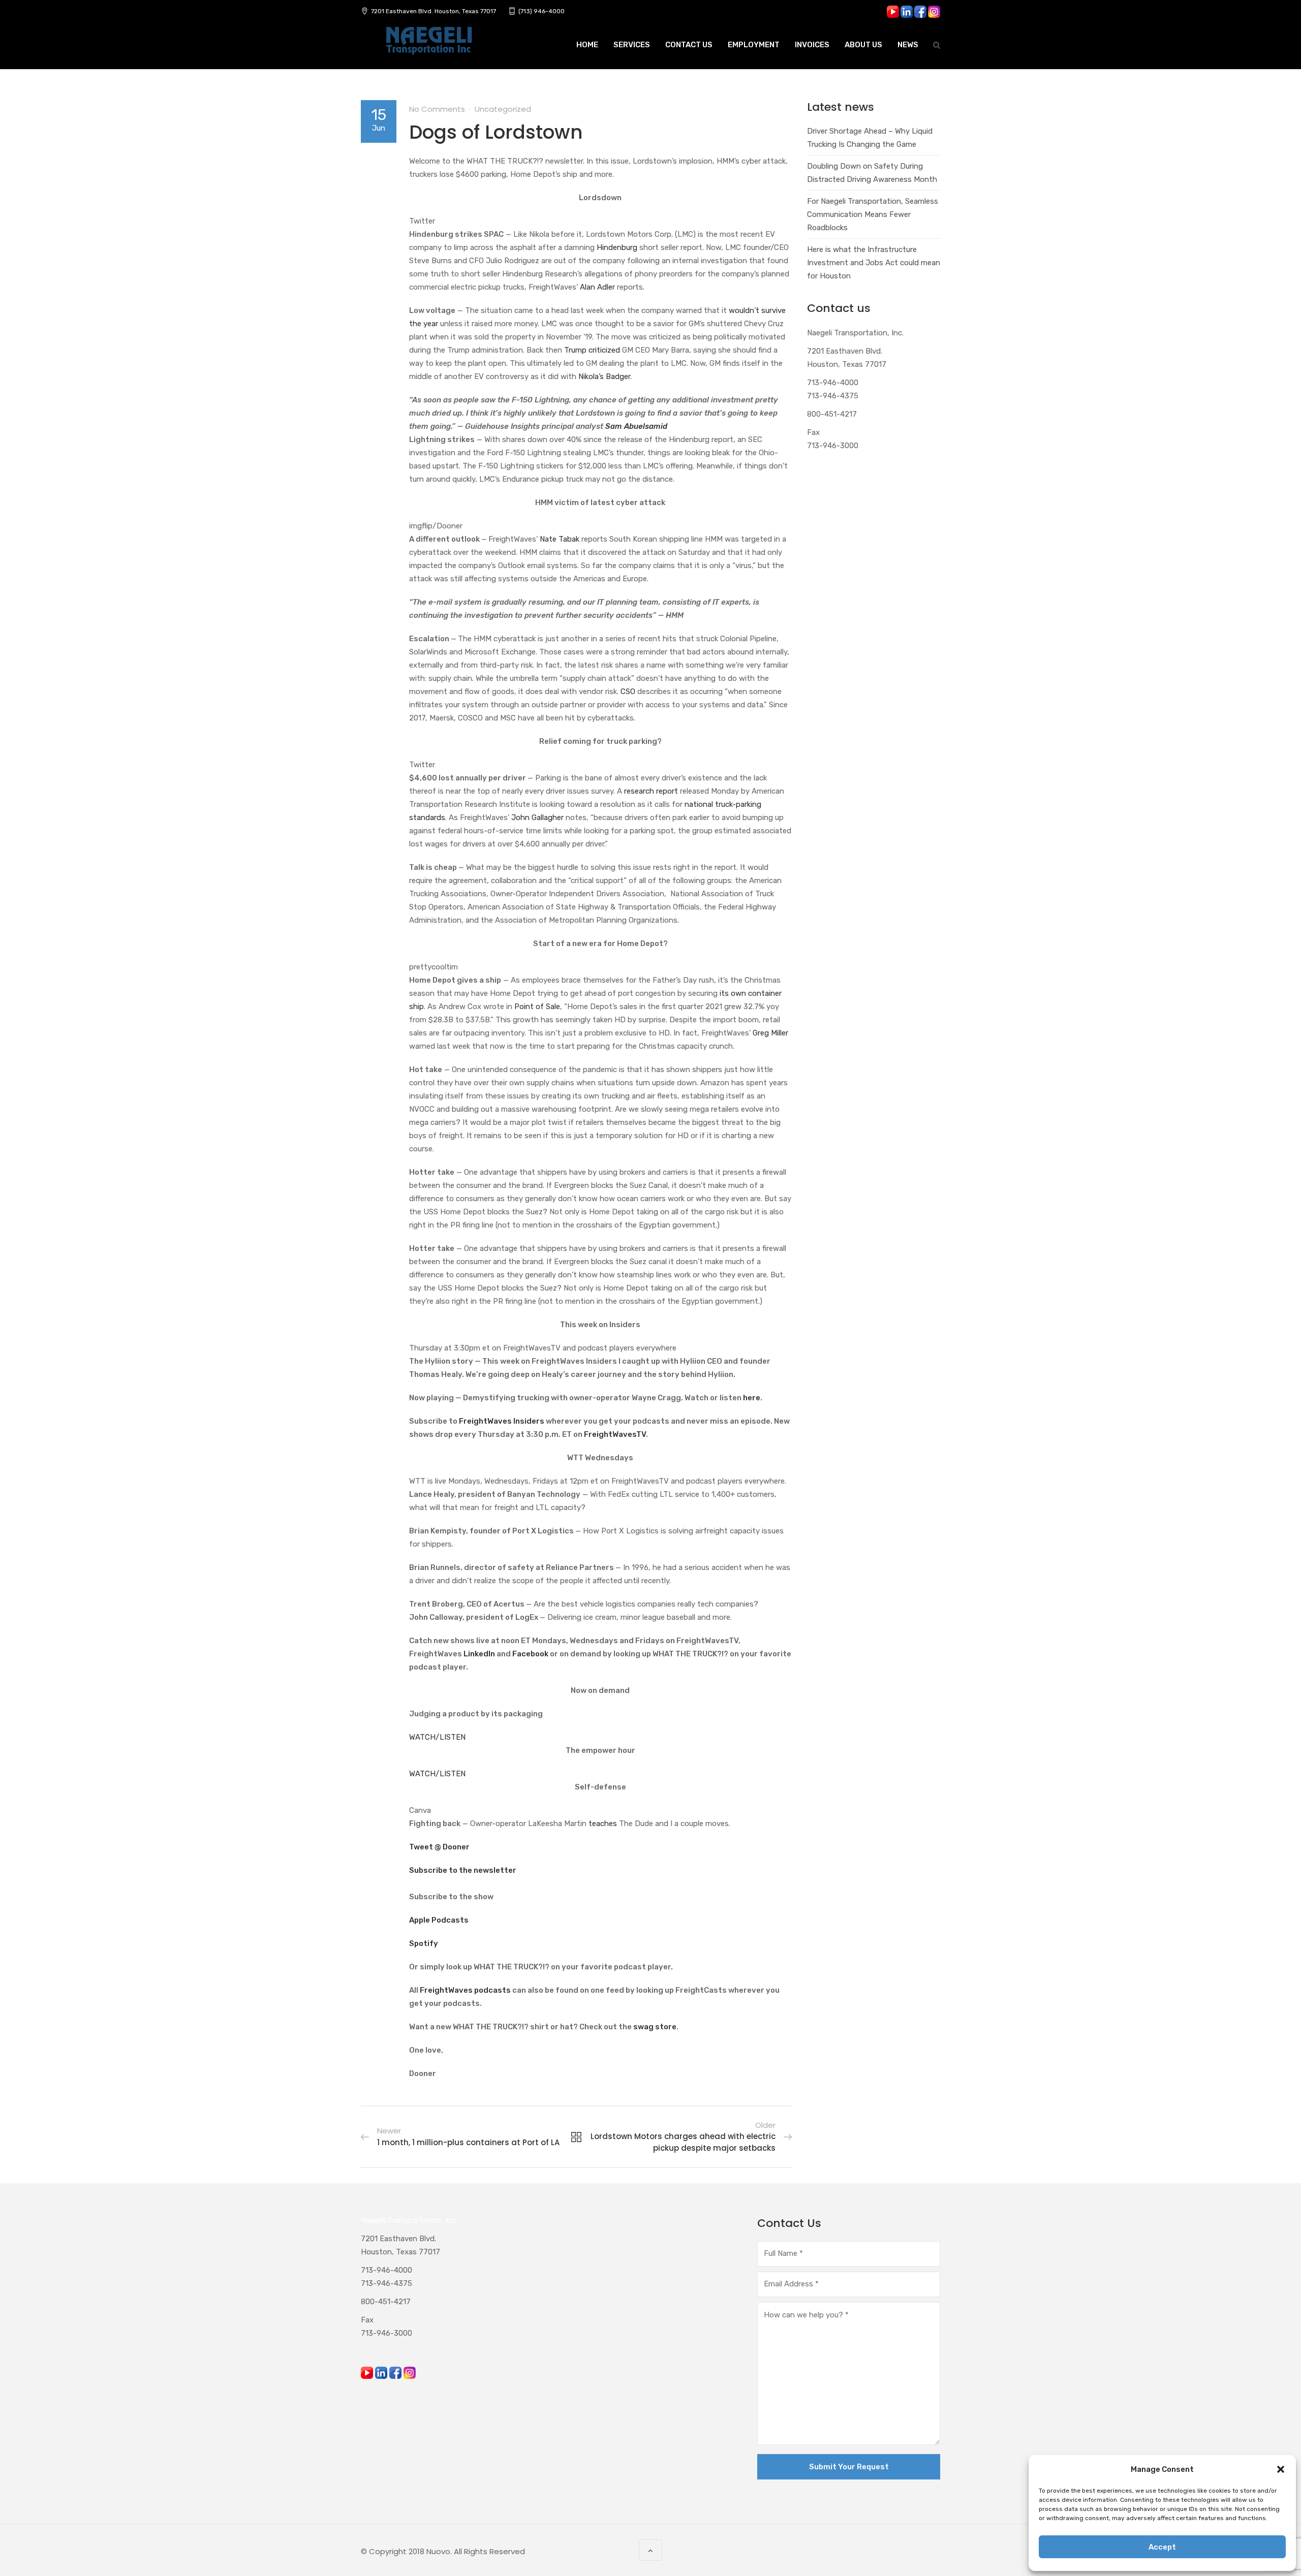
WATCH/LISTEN (437, 1737)
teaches (603, 1824)
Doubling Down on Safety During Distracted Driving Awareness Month (872, 173)
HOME (587, 45)
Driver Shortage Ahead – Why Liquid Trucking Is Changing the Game (870, 138)
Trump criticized (592, 350)
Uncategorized (503, 109)
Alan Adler (597, 287)
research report (651, 791)
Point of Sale (537, 1007)
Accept (1162, 2547)
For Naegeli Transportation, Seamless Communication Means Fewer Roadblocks (873, 214)
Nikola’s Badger (604, 376)
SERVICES (632, 45)
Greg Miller (770, 1033)
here (752, 1398)
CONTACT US (689, 45)
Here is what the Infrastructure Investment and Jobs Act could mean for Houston (874, 263)
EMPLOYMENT (754, 45)
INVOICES (812, 45)
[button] (1281, 2469)
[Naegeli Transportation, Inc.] (428, 46)
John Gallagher (537, 818)
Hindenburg (617, 247)
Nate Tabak (560, 539)
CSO (628, 692)
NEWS (908, 45)
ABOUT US (863, 45)
